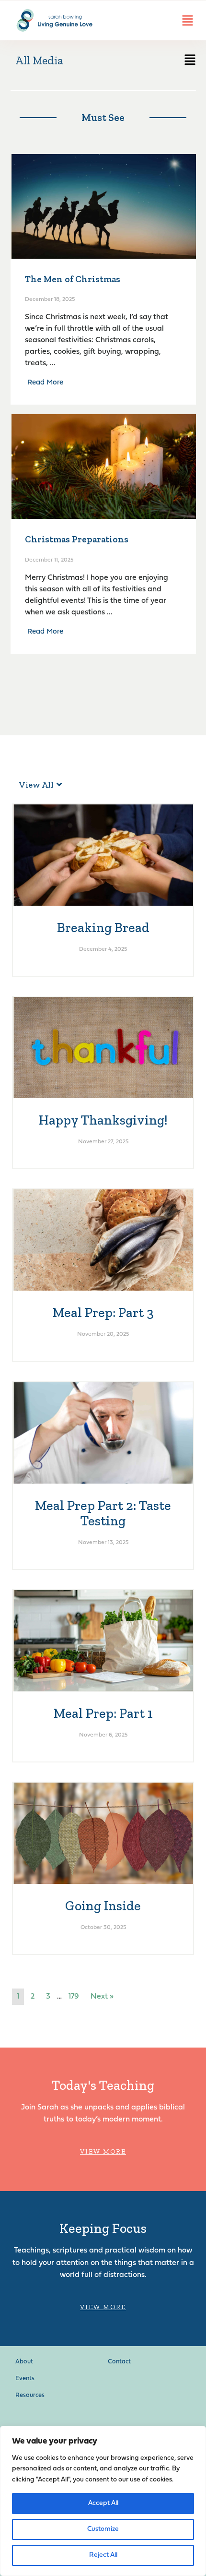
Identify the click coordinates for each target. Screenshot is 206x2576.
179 (74, 1997)
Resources (30, 2395)
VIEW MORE (103, 2151)
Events (25, 2378)
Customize (103, 2529)
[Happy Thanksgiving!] (103, 1047)
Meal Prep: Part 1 (103, 1713)
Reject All (103, 2555)
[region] (103, 2501)
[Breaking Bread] (103, 855)
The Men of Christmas (73, 279)
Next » (102, 1997)
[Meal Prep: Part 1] (103, 1641)
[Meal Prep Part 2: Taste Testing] (103, 1433)
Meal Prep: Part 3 (103, 1312)
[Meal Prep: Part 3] (103, 1240)
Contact (119, 2362)
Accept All (103, 2503)
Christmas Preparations (77, 539)
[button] (149, 62)
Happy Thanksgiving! (103, 1120)
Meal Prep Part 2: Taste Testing (103, 1513)
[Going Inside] (103, 1833)
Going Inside (103, 1906)
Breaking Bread (103, 928)
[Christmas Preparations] (103, 467)
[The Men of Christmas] (103, 206)
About (24, 2362)
